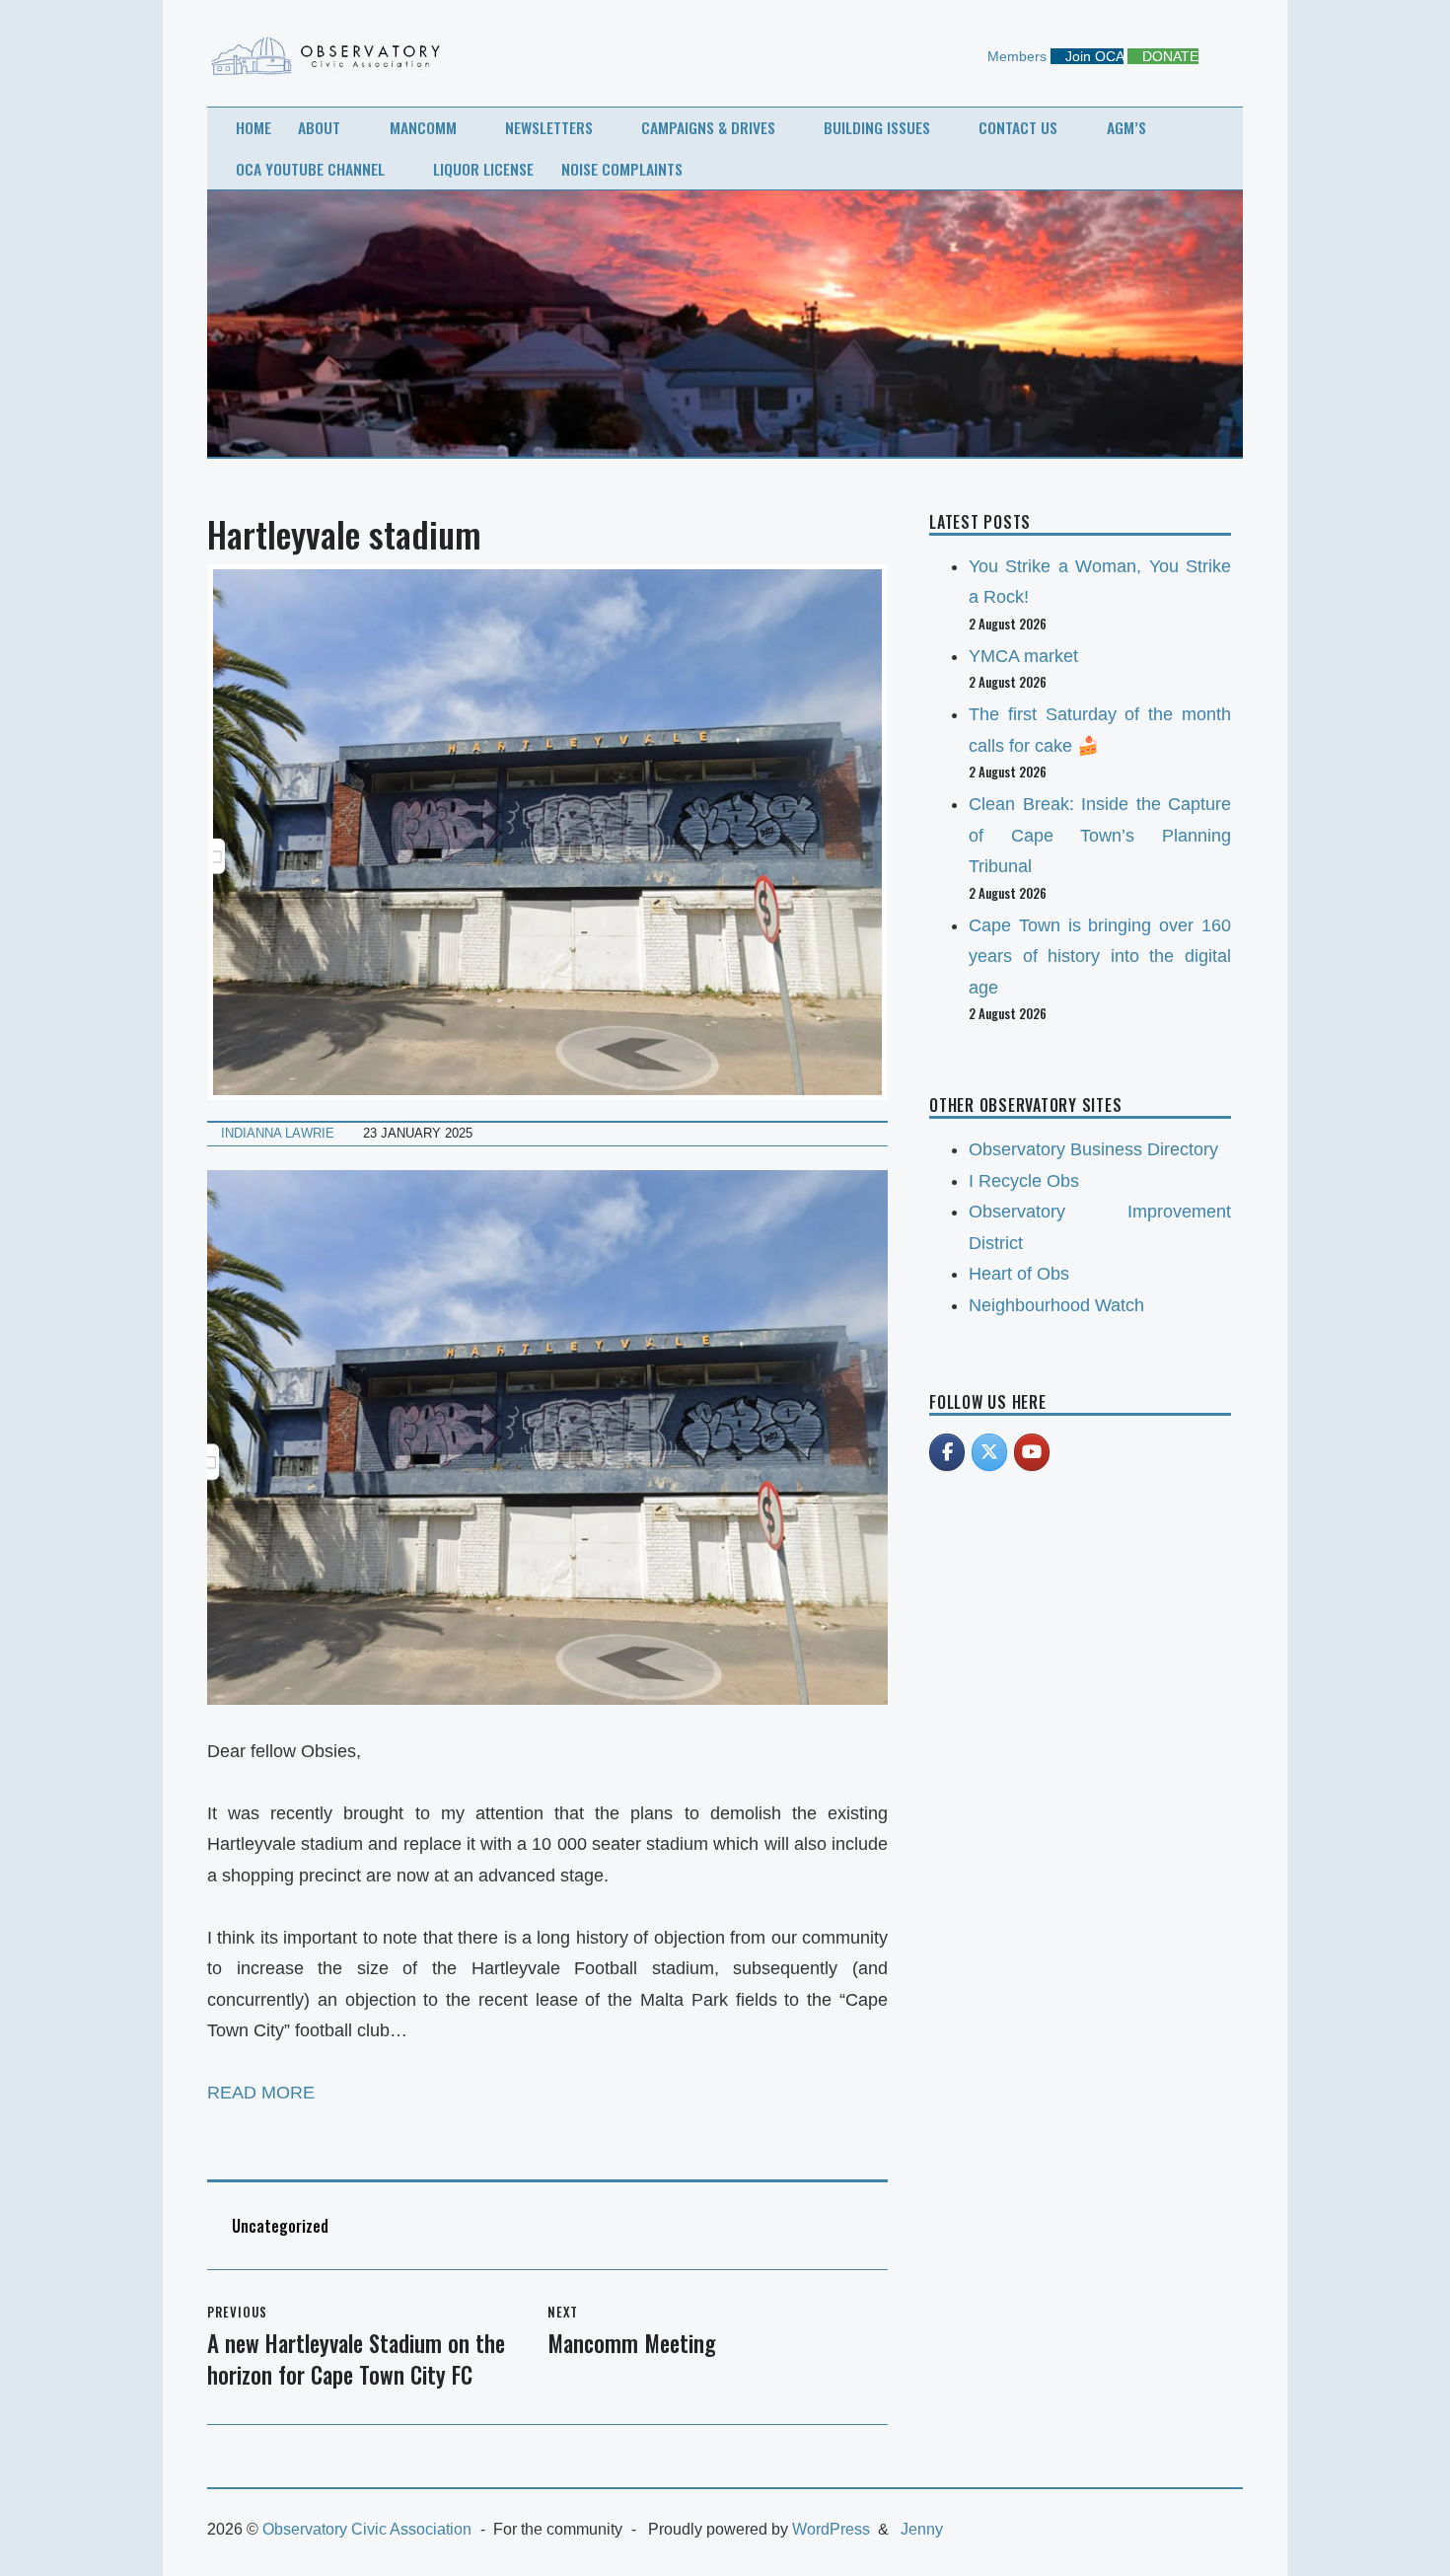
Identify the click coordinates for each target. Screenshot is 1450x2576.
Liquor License (483, 169)
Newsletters (549, 127)
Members (1015, 56)
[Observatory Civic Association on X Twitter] (989, 1452)
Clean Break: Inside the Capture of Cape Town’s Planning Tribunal (1100, 835)
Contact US (1018, 127)
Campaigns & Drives (708, 127)
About (319, 127)
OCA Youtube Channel (310, 169)
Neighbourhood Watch (1056, 1305)
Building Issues (877, 127)
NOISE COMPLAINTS (622, 169)
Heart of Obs (1019, 1274)
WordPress (831, 2529)
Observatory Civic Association (367, 2529)
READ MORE (261, 2093)
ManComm (423, 127)
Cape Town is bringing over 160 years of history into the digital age (1100, 957)
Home (254, 127)
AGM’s (1126, 127)
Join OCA (1092, 56)
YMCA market (1023, 656)
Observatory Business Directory (1093, 1149)
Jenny (922, 2529)
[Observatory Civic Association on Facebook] (947, 1452)
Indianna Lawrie (278, 1133)
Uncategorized (280, 2226)
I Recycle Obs (1024, 1181)
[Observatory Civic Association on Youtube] (1032, 1452)
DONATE (1168, 56)
